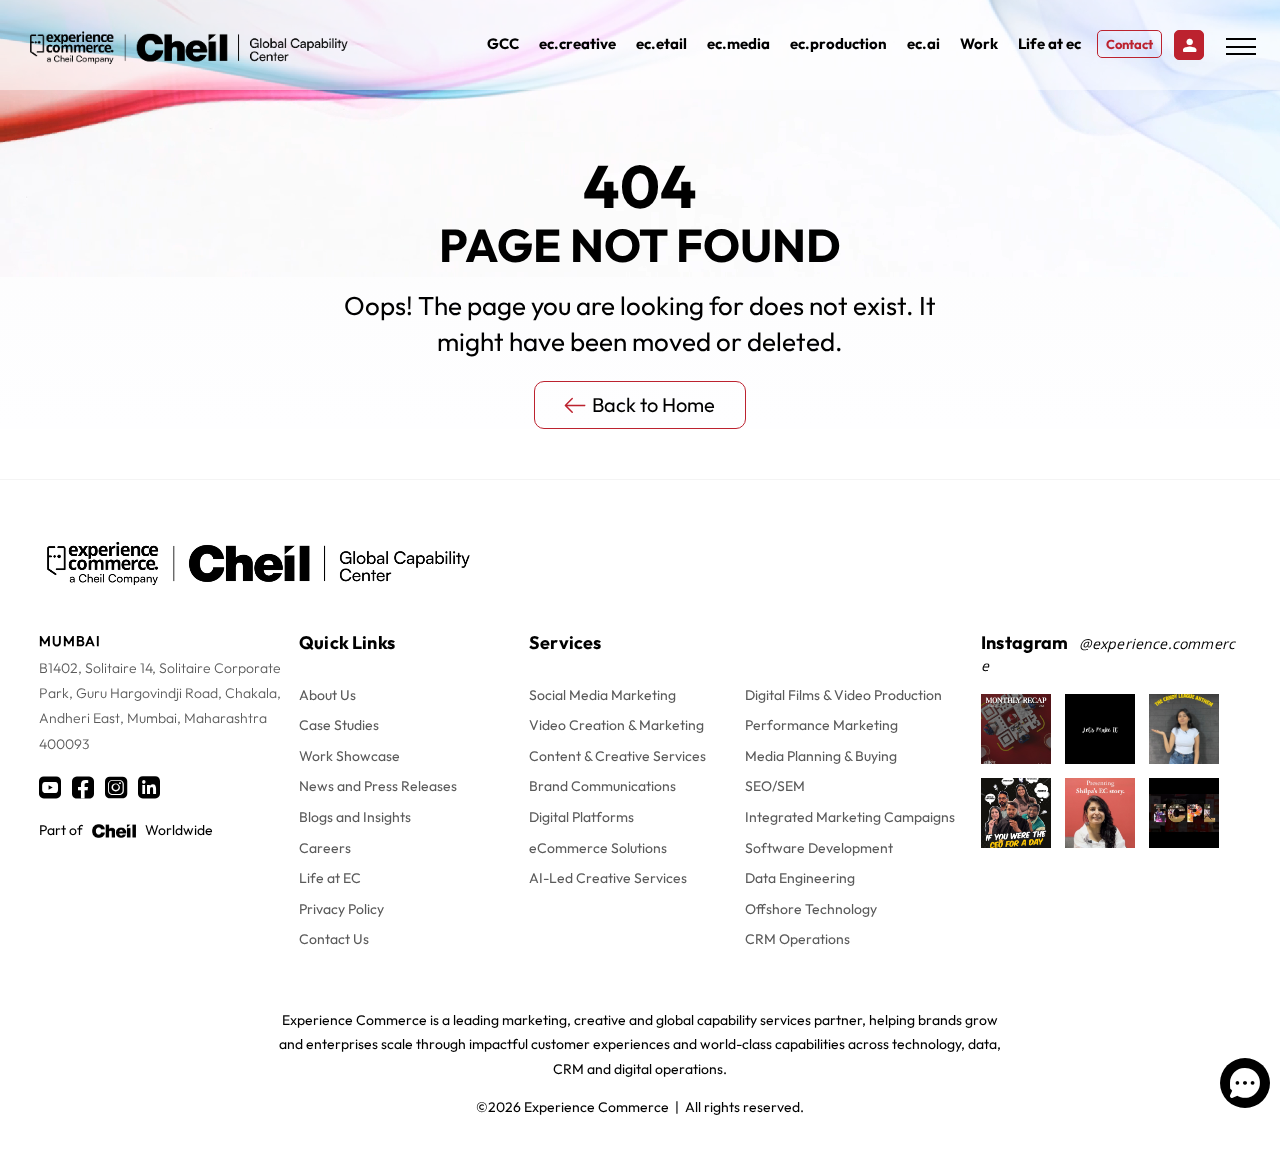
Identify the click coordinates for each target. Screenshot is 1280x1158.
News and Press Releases (378, 786)
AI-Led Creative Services (608, 878)
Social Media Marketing (602, 695)
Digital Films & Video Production (843, 695)
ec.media (738, 43)
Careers (325, 848)
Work (979, 43)
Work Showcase (349, 756)
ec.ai (923, 43)
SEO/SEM (775, 786)
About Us (327, 695)
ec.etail (661, 43)
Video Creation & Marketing (616, 725)
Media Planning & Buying (821, 756)
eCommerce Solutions (598, 848)
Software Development (819, 848)
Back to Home (653, 404)
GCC (503, 43)
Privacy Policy (341, 909)
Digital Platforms (581, 817)
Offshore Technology (811, 909)
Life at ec (1049, 43)
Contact (1129, 44)
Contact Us (334, 939)
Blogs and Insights (355, 817)
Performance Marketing (821, 725)
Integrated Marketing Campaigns (850, 817)
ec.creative (577, 43)
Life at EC (330, 878)
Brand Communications (602, 786)
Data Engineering (800, 878)
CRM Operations (797, 939)
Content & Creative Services (617, 756)
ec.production (838, 43)
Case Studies (339, 725)
